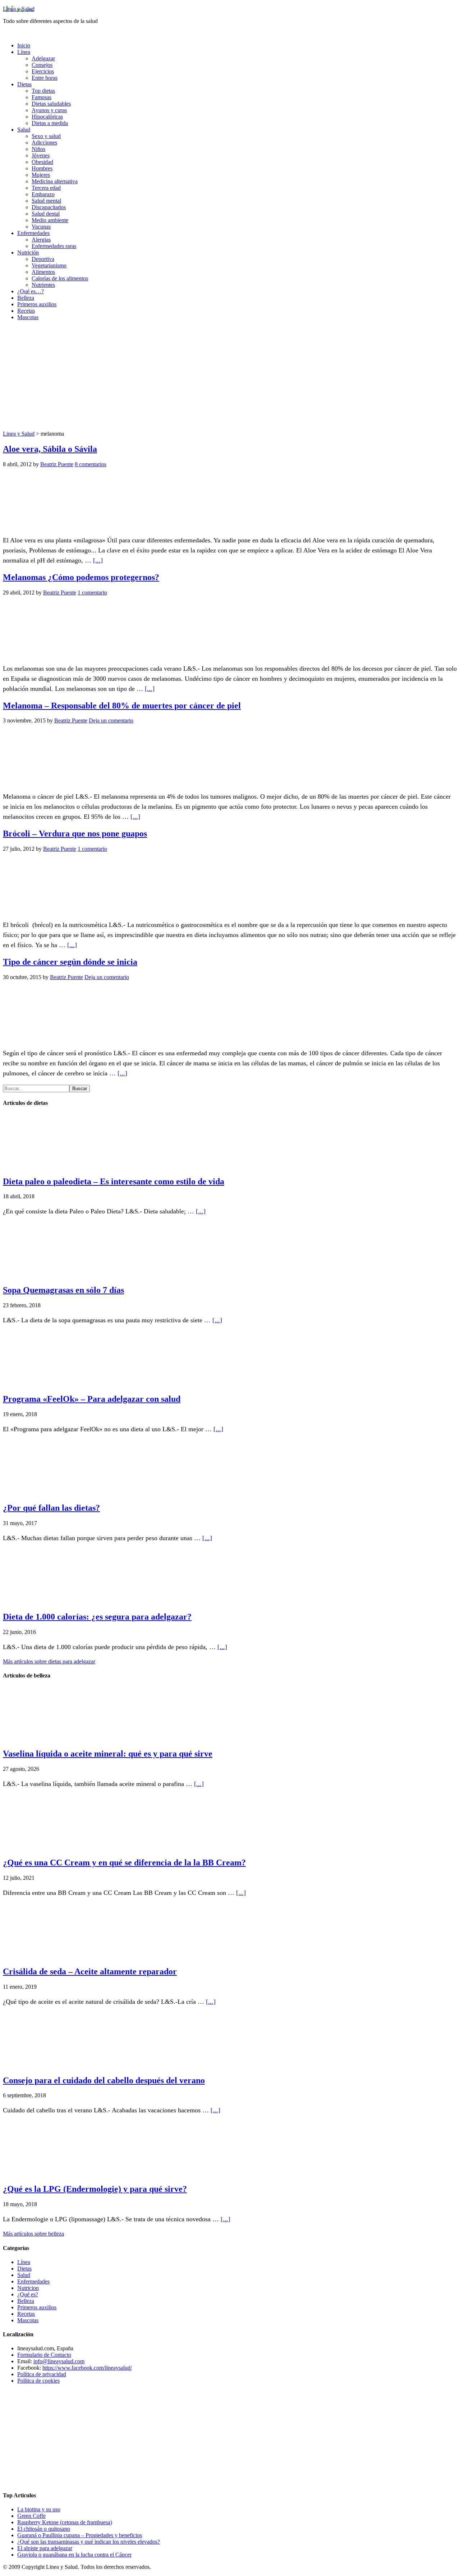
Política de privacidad (42, 2374)
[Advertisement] (230, 377)
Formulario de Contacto (44, 2355)
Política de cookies (38, 2381)
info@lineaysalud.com (59, 2361)
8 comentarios (91, 464)
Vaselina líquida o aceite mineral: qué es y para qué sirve (108, 1754)
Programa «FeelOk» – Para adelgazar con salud (92, 1399)
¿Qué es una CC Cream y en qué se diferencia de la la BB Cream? (124, 1863)
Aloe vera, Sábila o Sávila (50, 449)
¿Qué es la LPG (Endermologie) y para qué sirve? (95, 2189)
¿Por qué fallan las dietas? (51, 1508)
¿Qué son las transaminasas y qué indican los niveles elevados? (89, 2542)
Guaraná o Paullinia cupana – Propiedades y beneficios (80, 2535)
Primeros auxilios (37, 2307)
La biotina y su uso (39, 2509)
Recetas (26, 2314)
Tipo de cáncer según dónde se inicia (70, 962)
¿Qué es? (28, 2294)
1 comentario (92, 593)
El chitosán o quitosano (44, 2529)
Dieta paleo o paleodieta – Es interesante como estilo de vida (114, 1181)
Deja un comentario (111, 720)
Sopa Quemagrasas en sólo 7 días (63, 1290)
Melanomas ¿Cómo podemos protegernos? (81, 577)
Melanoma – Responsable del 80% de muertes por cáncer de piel (122, 706)
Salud (24, 2275)
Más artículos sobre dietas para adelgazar (49, 1661)
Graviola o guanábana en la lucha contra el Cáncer (74, 2555)
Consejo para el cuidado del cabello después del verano (104, 2080)
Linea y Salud (19, 9)
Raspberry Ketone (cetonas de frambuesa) (65, 2522)
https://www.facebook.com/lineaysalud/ (87, 2368)
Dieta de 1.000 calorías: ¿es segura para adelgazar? (97, 1617)
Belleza (26, 2301)
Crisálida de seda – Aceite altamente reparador (90, 1971)
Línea (24, 2262)
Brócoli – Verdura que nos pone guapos (75, 834)
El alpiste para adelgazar (45, 2548)
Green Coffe (31, 2516)
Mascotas (28, 2320)
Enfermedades (33, 2281)
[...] (98, 560)
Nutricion (28, 2288)
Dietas (24, 2269)
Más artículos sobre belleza (33, 2234)
